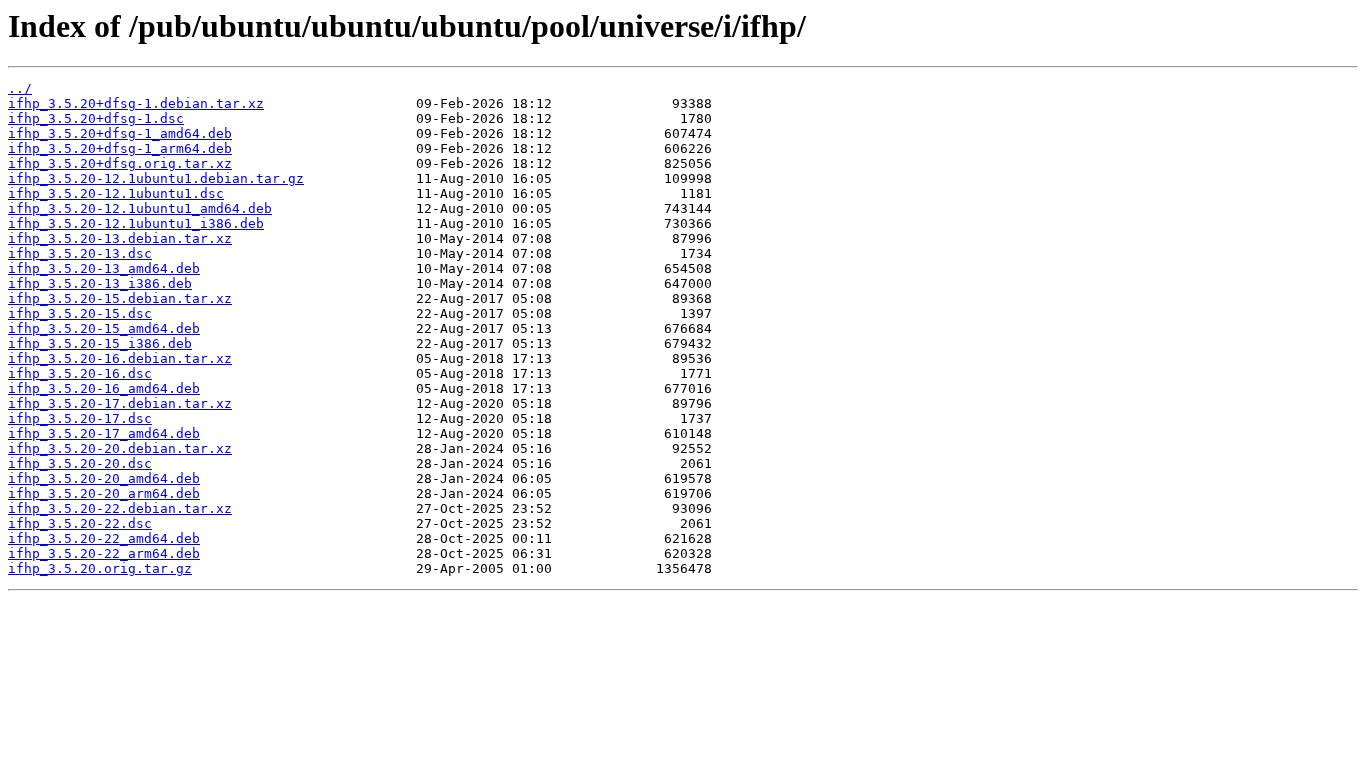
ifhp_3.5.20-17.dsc (80, 418)
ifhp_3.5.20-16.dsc (80, 373)
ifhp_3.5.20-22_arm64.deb (104, 553)
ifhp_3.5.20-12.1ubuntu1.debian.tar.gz (156, 178)
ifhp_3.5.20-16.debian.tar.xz (120, 358)
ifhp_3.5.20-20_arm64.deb (104, 493)
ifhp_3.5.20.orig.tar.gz (100, 568)
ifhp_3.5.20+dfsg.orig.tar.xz (120, 163)
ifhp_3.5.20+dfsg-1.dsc (96, 118)
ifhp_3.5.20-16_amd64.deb (104, 388)
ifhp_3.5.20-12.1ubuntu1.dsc (116, 193)
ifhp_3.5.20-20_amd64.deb (104, 478)
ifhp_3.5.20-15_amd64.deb (104, 328)
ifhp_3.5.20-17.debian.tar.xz (120, 403)
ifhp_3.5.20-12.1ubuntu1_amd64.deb (140, 208)
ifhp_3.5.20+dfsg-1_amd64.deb (120, 133)
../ (20, 88)
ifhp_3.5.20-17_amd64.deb (104, 433)
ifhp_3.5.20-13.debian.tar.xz (120, 238)
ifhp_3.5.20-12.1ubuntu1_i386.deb (136, 223)
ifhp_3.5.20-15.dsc (80, 313)
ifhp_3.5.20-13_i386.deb (100, 283)
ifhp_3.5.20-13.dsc (80, 253)
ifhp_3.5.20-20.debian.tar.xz (120, 448)
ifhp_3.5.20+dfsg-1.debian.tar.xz (136, 103)
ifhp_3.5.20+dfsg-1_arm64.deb (120, 148)
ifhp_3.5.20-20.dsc (80, 463)
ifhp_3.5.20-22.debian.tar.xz (120, 508)
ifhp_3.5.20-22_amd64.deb (104, 538)
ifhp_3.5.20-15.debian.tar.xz (120, 298)
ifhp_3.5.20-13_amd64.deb (104, 268)
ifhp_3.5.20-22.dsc (80, 523)
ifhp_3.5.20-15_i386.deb (100, 343)
